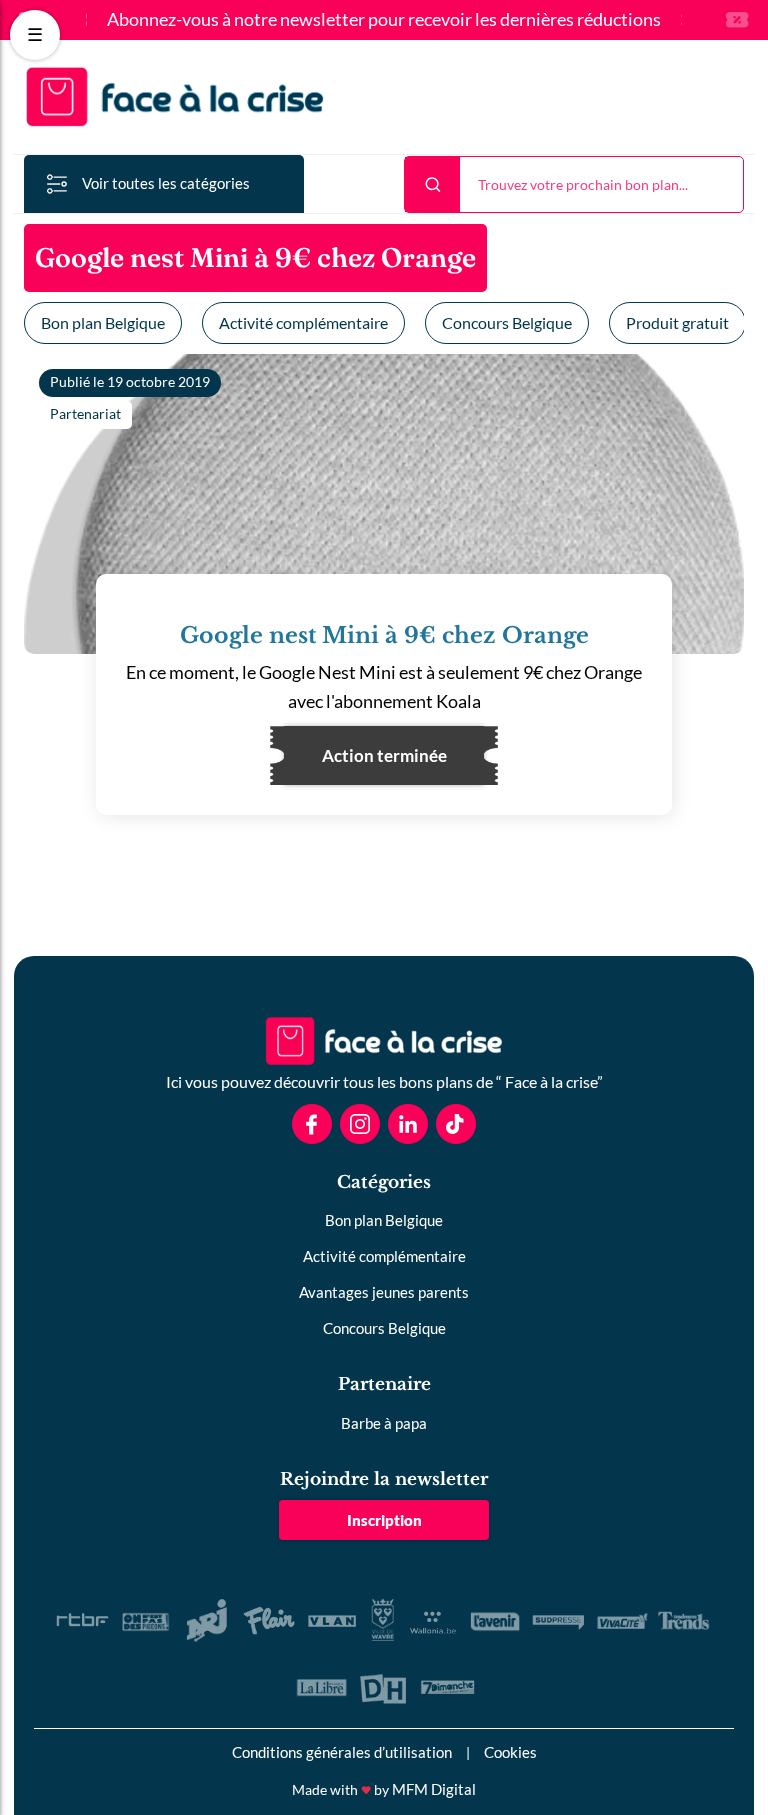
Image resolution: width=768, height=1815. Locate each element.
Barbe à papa (384, 1423)
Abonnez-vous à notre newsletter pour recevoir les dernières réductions (384, 20)
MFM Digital (434, 1789)
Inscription (384, 1520)
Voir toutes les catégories (166, 183)
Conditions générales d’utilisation (342, 1752)
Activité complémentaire (303, 322)
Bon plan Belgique (103, 322)
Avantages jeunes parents (384, 1292)
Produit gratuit (677, 322)
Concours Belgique (507, 322)
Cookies (510, 1752)
